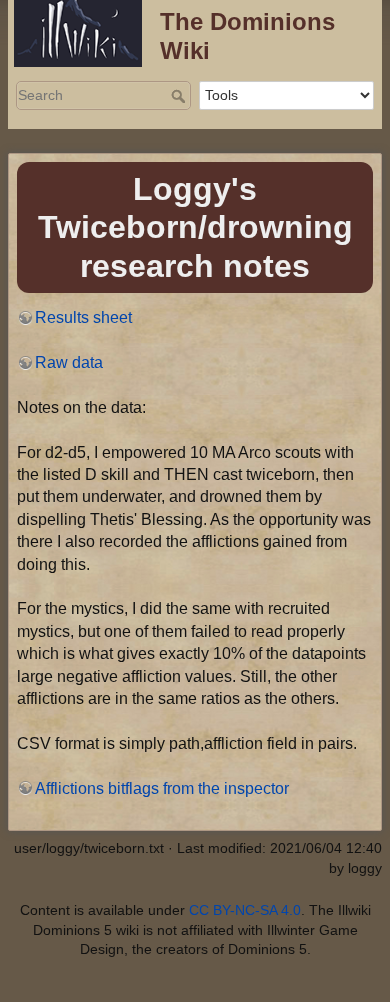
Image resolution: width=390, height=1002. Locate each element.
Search (180, 96)
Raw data (69, 362)
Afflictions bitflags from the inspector (162, 788)
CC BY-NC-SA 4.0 (245, 910)
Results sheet (83, 317)
